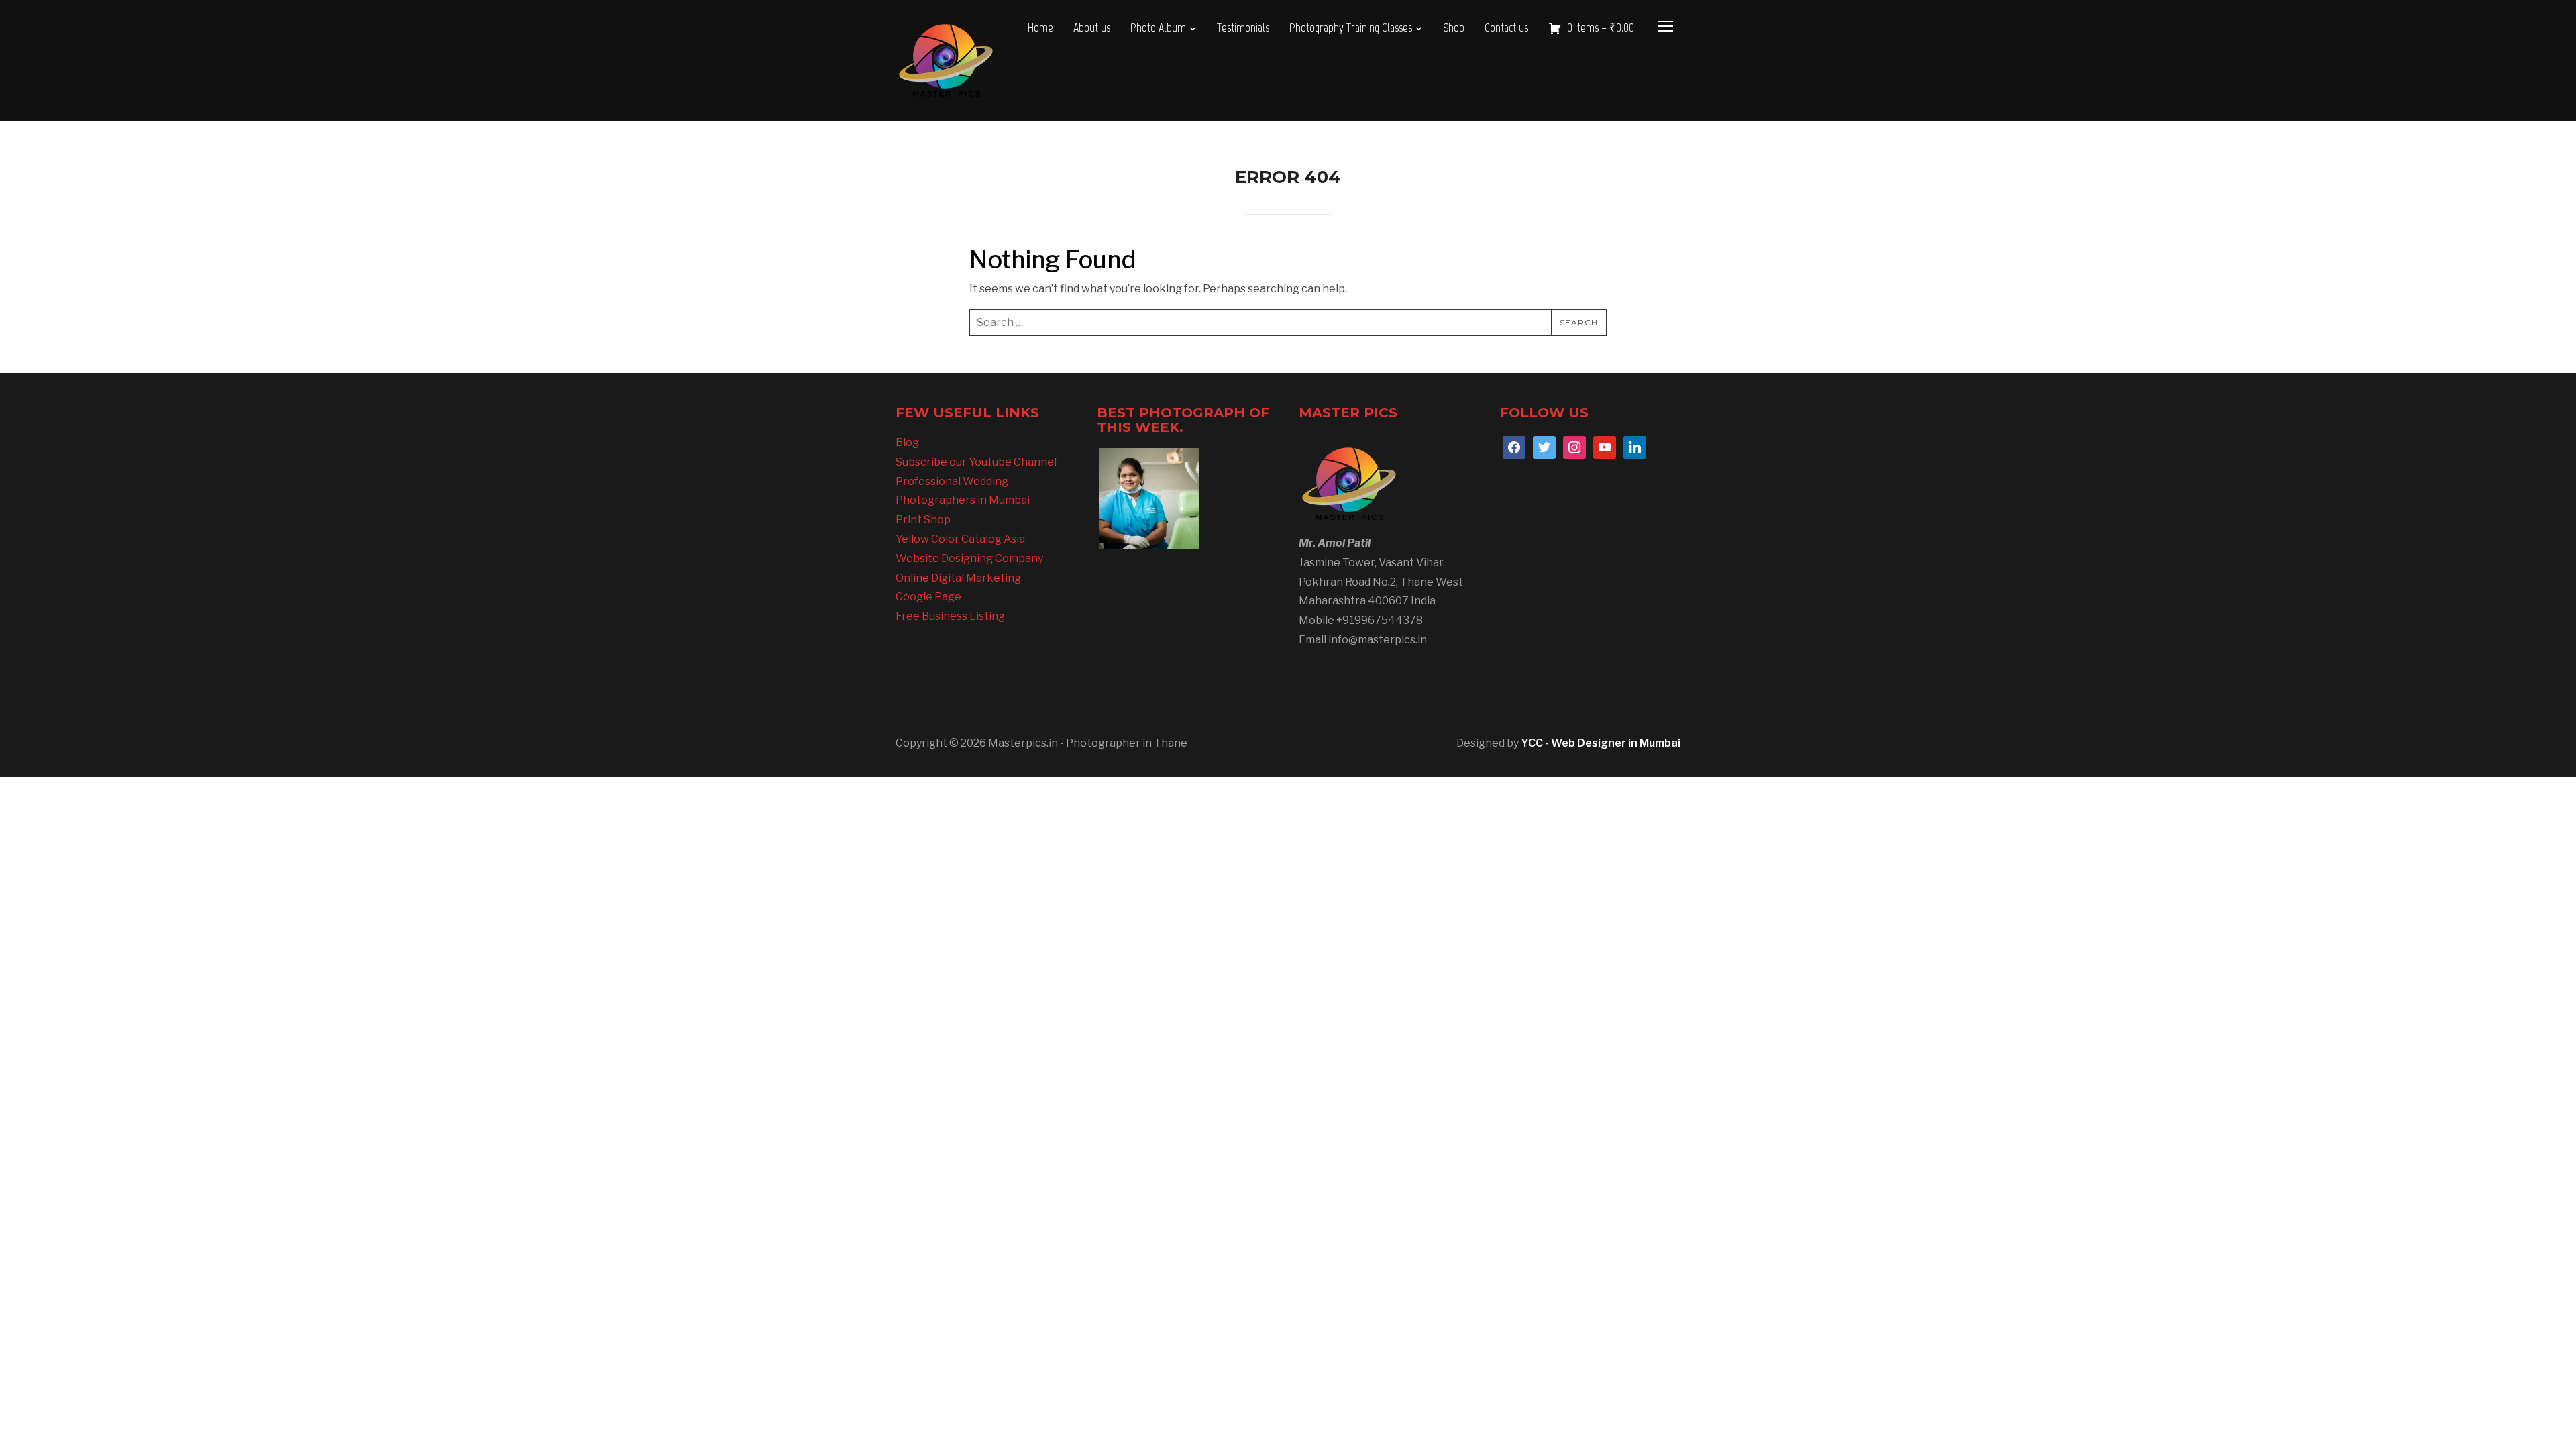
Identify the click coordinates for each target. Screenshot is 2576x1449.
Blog (907, 442)
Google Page (928, 597)
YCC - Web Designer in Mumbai (1601, 743)
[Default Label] (1605, 446)
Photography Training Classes (1351, 28)
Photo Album (1158, 28)
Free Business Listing (950, 616)
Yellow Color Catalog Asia (960, 539)
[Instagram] (1574, 446)
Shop (1454, 28)
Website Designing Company (969, 558)
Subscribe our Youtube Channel (976, 462)
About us (1092, 28)
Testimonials (1243, 28)
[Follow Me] (1544, 446)
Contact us (1506, 28)
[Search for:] (1288, 323)
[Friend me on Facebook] (1514, 446)
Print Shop (923, 520)
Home (1040, 28)
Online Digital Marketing (958, 578)
